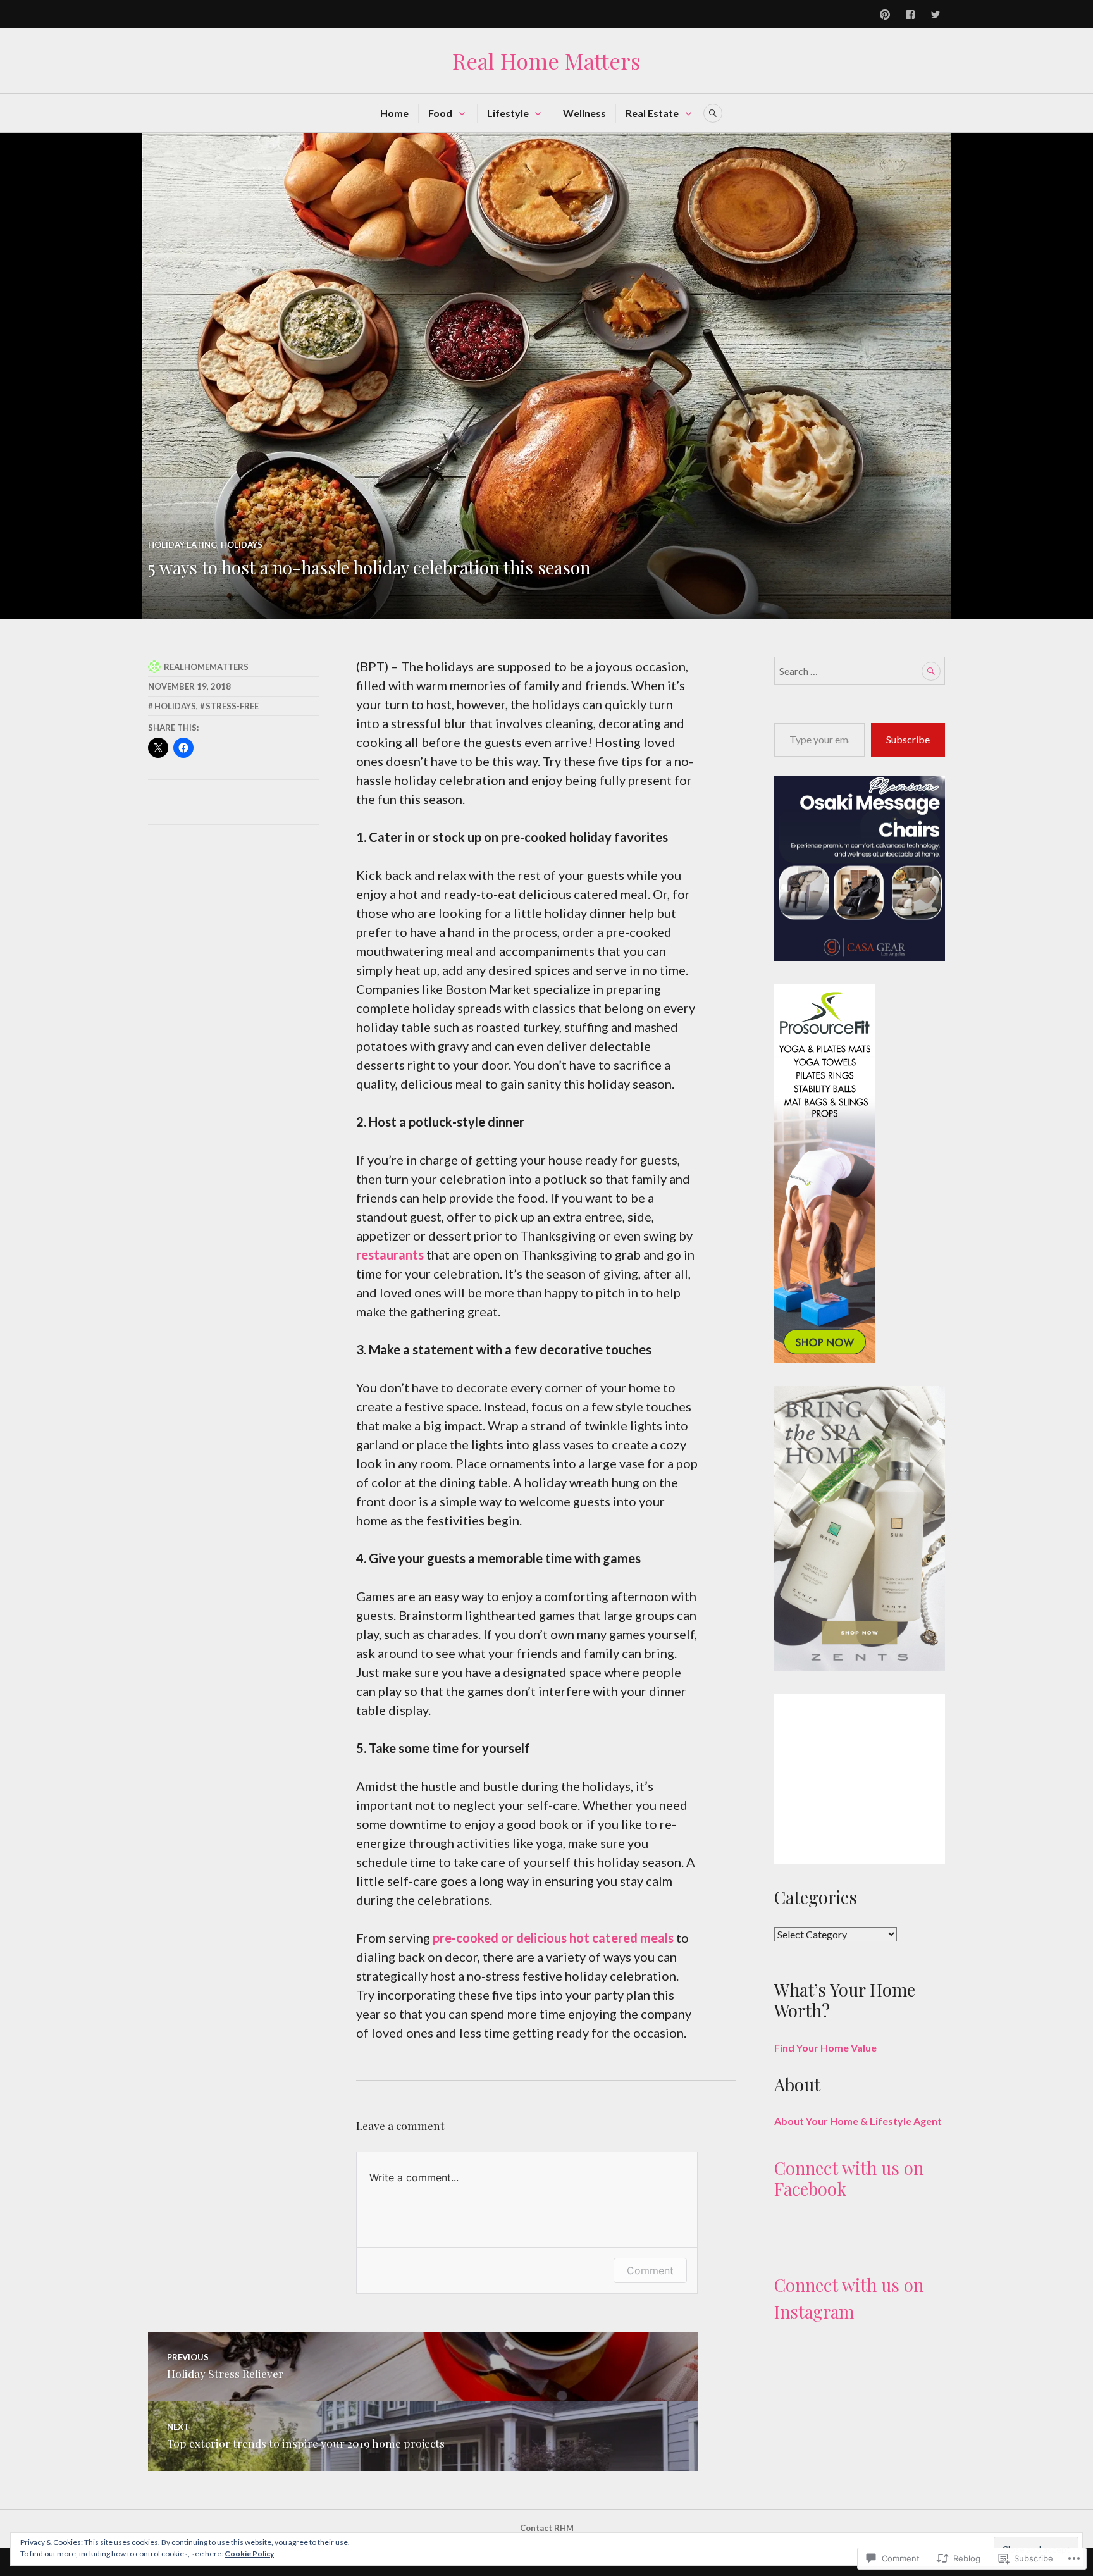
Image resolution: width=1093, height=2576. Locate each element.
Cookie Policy (249, 2554)
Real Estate (652, 113)
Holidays (242, 545)
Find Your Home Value (825, 2047)
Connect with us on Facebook (849, 2178)
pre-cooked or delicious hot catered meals (553, 1938)
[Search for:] (860, 671)
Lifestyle (508, 113)
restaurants (390, 1254)
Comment (650, 2270)
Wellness (584, 113)
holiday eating (182, 545)
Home (394, 113)
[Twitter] (936, 15)
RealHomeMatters (206, 667)
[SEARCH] (713, 113)
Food (440, 113)
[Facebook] (910, 15)
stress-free (232, 706)
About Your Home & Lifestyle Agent (858, 2121)
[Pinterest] (885, 15)
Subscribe (908, 739)
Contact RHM (547, 2528)
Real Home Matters (546, 61)
